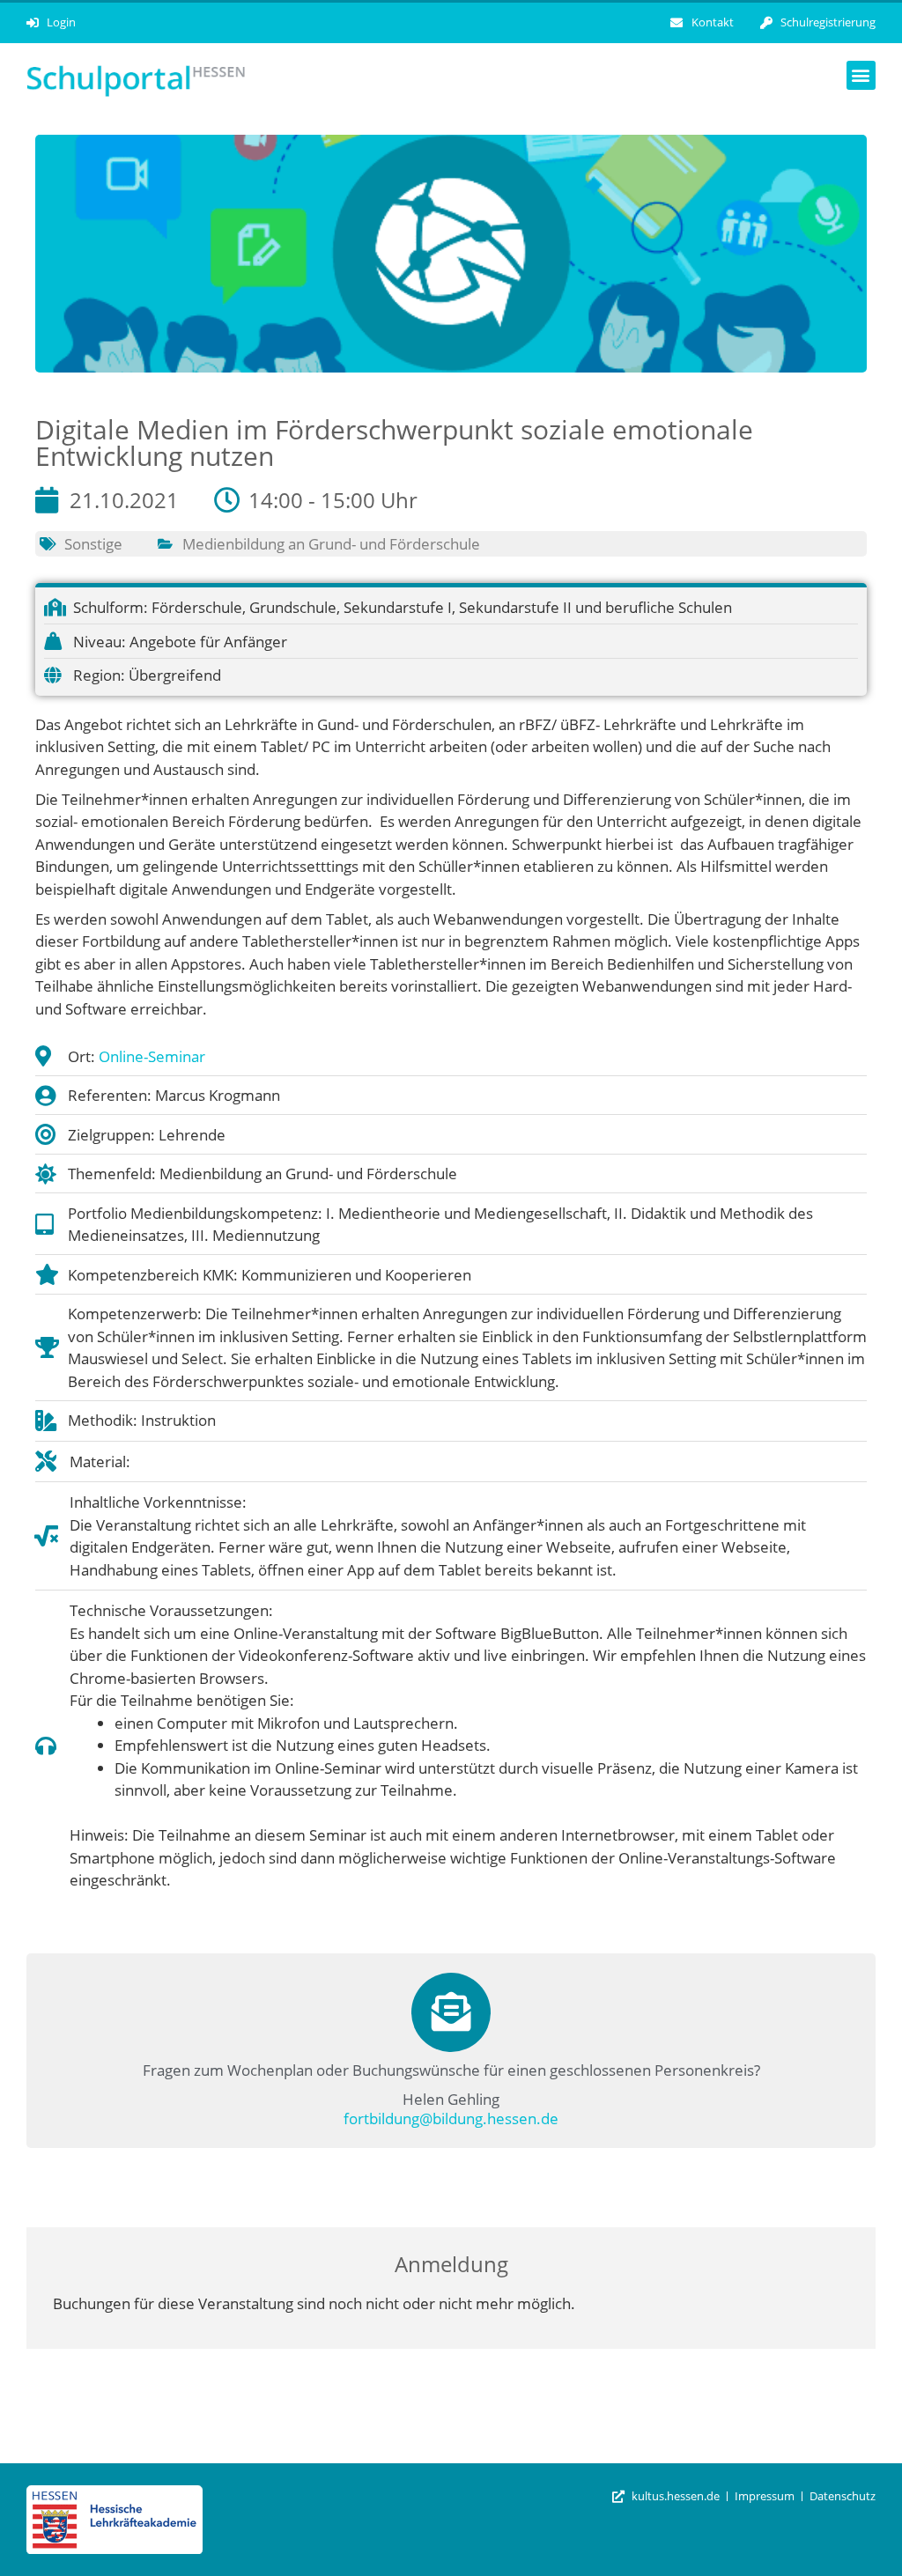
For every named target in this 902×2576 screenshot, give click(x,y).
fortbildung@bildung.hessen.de (451, 2118)
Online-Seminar (152, 1056)
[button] (861, 75)
